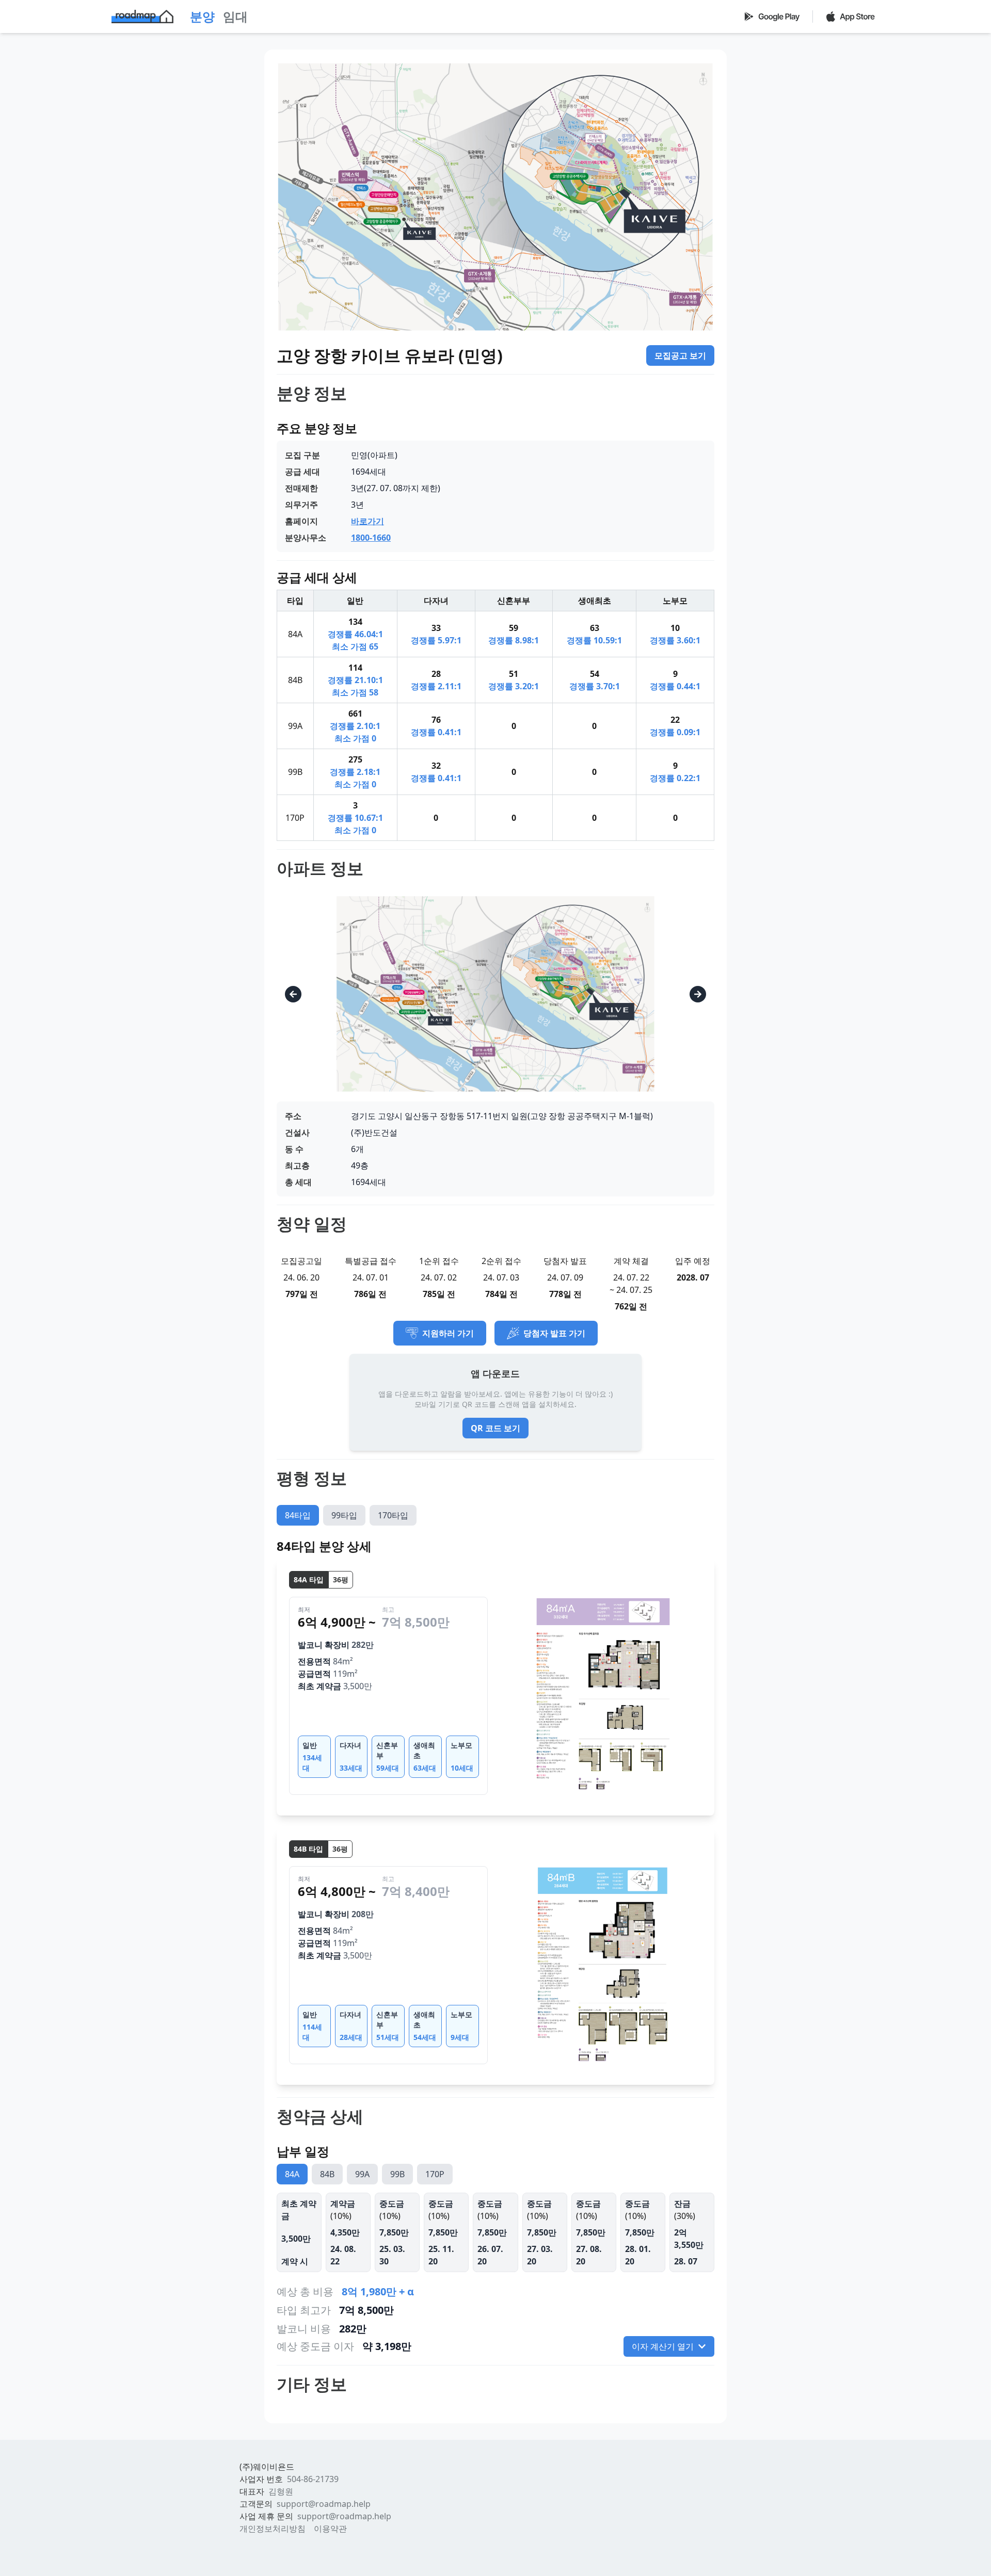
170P (435, 2174)
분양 (202, 16)
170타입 (393, 1515)
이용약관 (330, 2529)
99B (397, 2174)
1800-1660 (371, 538)
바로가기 (367, 521)
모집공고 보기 (680, 355)
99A (362, 2174)
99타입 (344, 1515)
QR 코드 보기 (495, 1428)
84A (292, 2174)
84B (327, 2174)
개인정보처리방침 (273, 2529)
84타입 (298, 1515)
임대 (235, 16)
